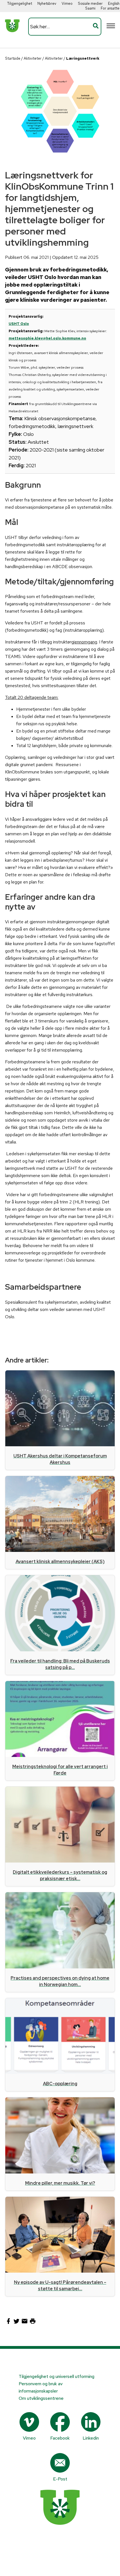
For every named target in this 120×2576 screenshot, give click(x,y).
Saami (90, 8)
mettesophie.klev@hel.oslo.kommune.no (47, 338)
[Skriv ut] (33, 2323)
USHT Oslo (19, 324)
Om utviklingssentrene (41, 2398)
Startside (13, 58)
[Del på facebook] (9, 2323)
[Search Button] (96, 27)
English (114, 4)
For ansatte (110, 8)
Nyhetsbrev (47, 4)
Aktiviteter (33, 58)
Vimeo (67, 4)
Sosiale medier (90, 4)
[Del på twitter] (17, 2323)
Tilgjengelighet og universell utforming (57, 2376)
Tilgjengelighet (20, 4)
